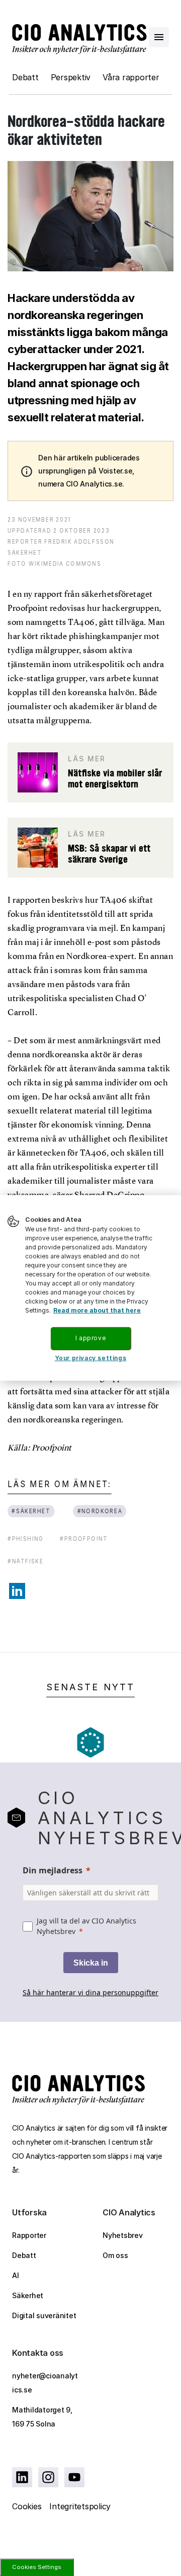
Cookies (27, 2506)
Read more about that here (97, 1310)
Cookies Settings (37, 2567)
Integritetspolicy (80, 2506)
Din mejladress (53, 1870)
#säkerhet (31, 1511)
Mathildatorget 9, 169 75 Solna (42, 2417)
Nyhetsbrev (123, 2235)
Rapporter (29, 2235)
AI (16, 2275)
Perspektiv (71, 77)
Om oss (115, 2255)
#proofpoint (84, 1539)
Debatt (25, 77)
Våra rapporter (131, 77)
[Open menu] (159, 37)
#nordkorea (100, 1511)
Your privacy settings (91, 1357)
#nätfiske (26, 1561)
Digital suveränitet (44, 2315)
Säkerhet (28, 2295)
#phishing (26, 1539)
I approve (90, 1338)
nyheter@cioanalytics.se (45, 2383)
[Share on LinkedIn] (17, 1591)
